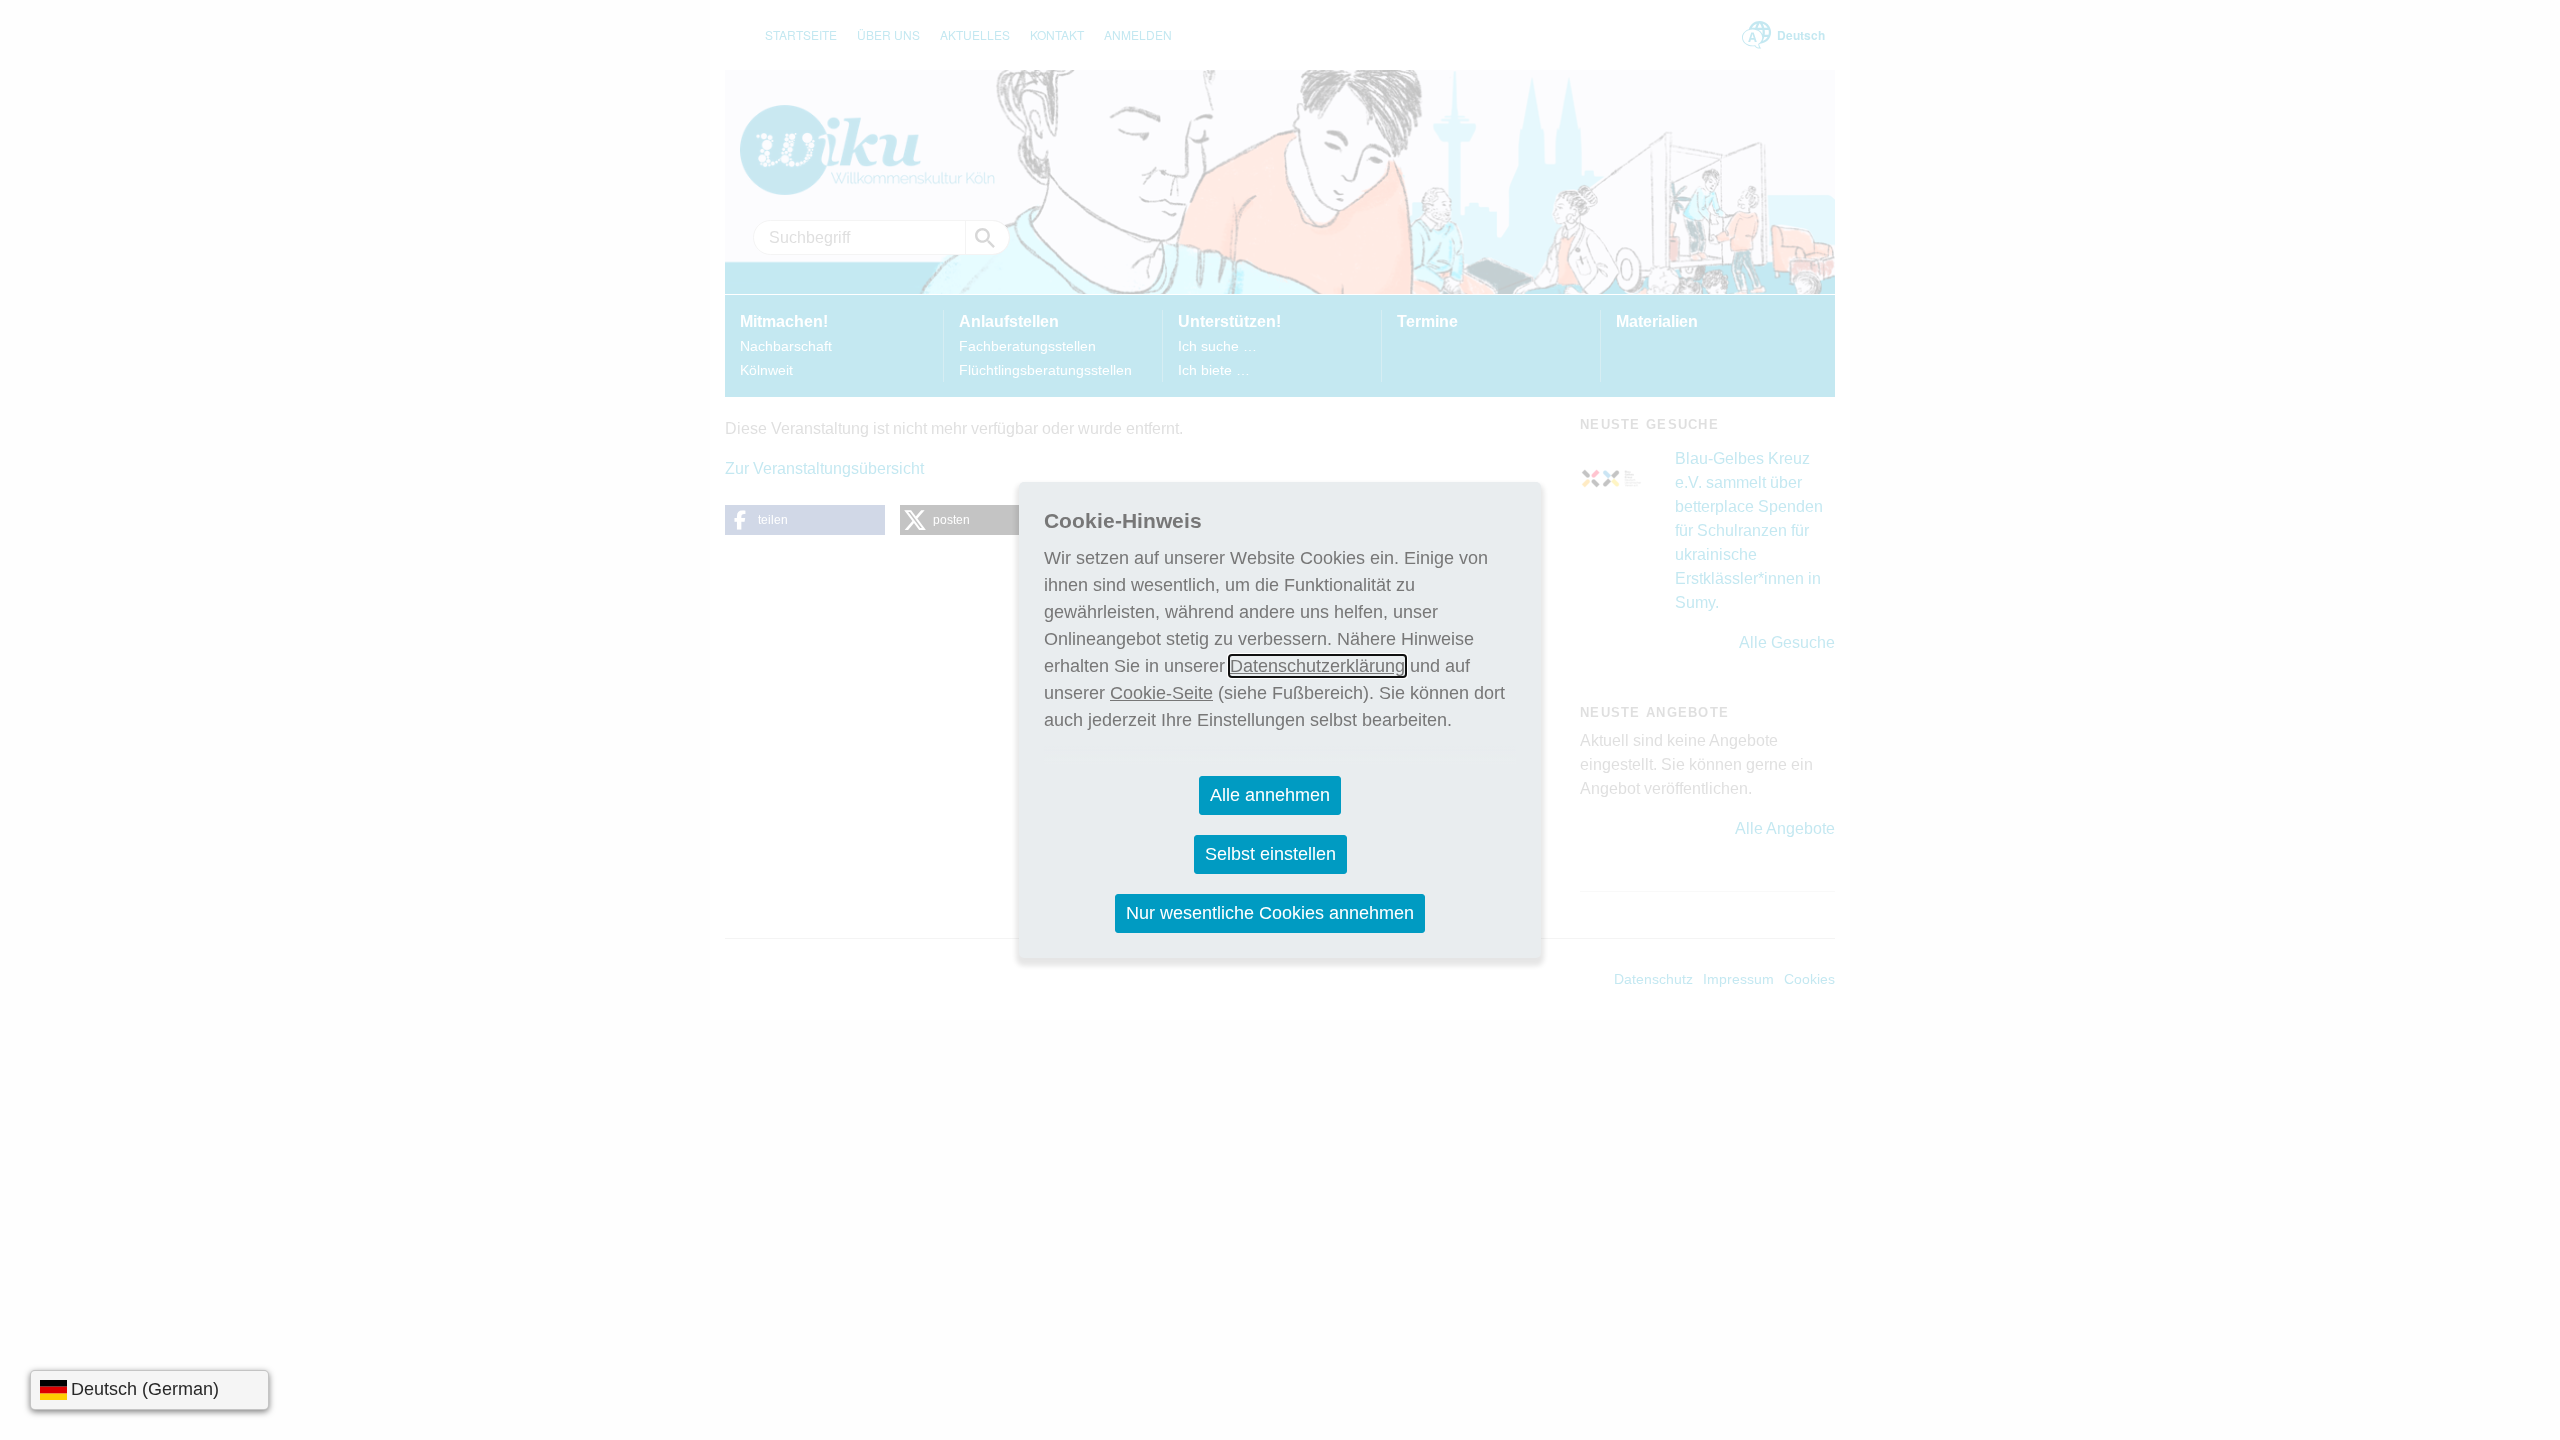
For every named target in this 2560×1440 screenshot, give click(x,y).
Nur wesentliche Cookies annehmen (1270, 913)
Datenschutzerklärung (1317, 666)
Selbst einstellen (1270, 854)
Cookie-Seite (1161, 693)
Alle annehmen (1270, 795)
